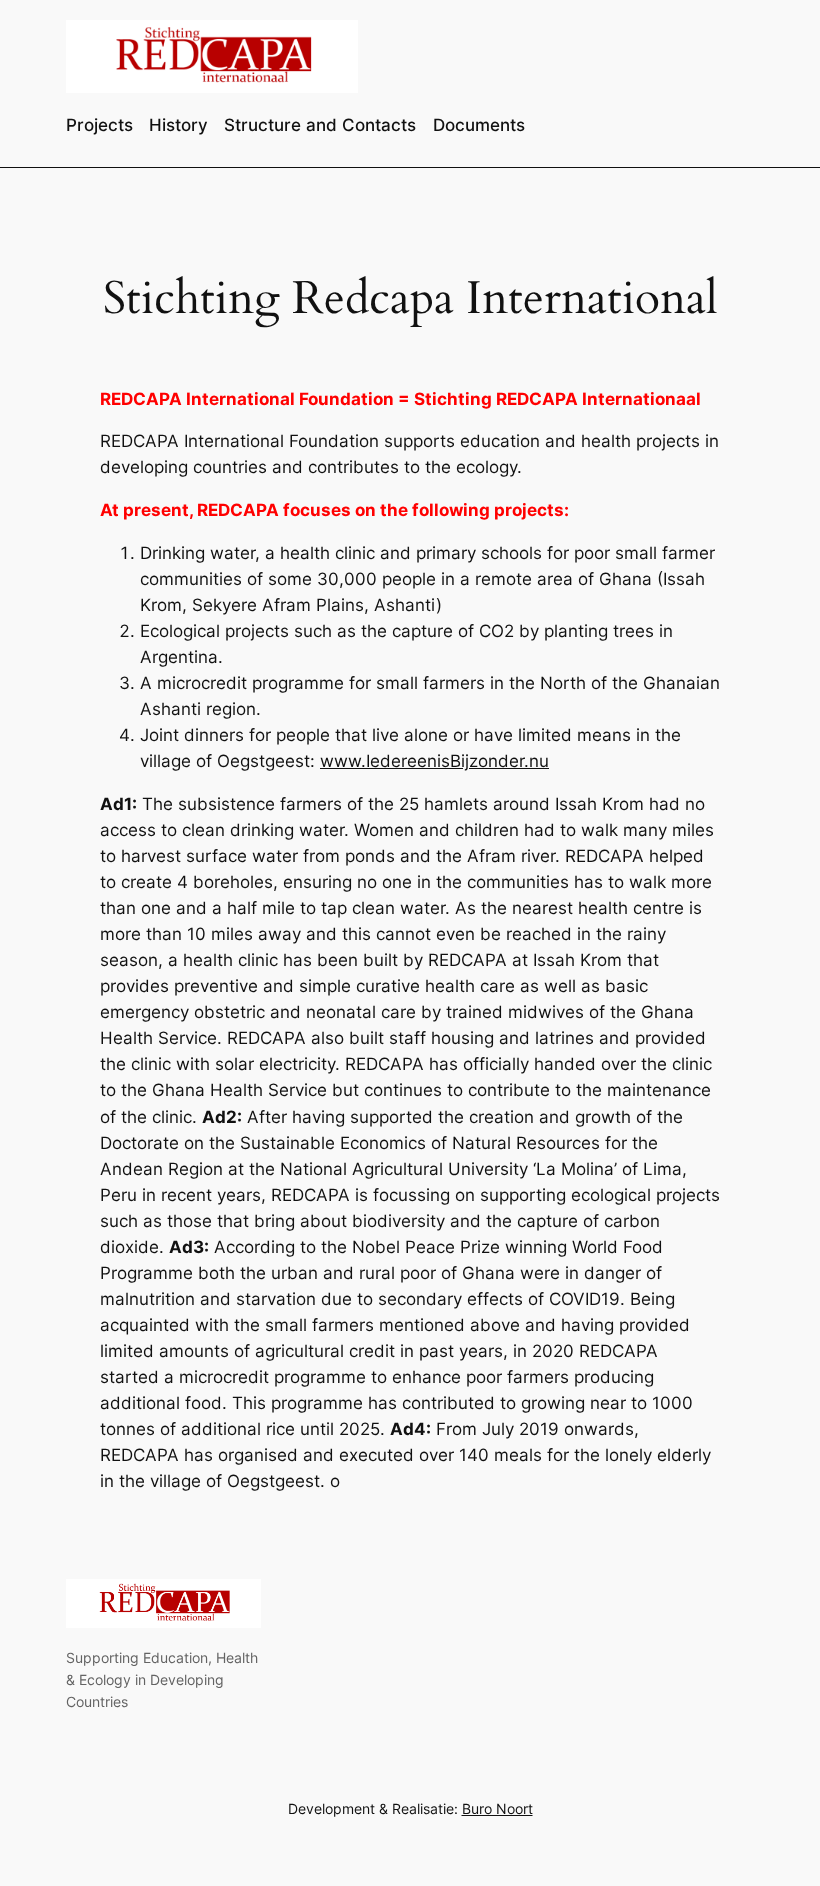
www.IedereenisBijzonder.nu (434, 761)
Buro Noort (497, 1808)
